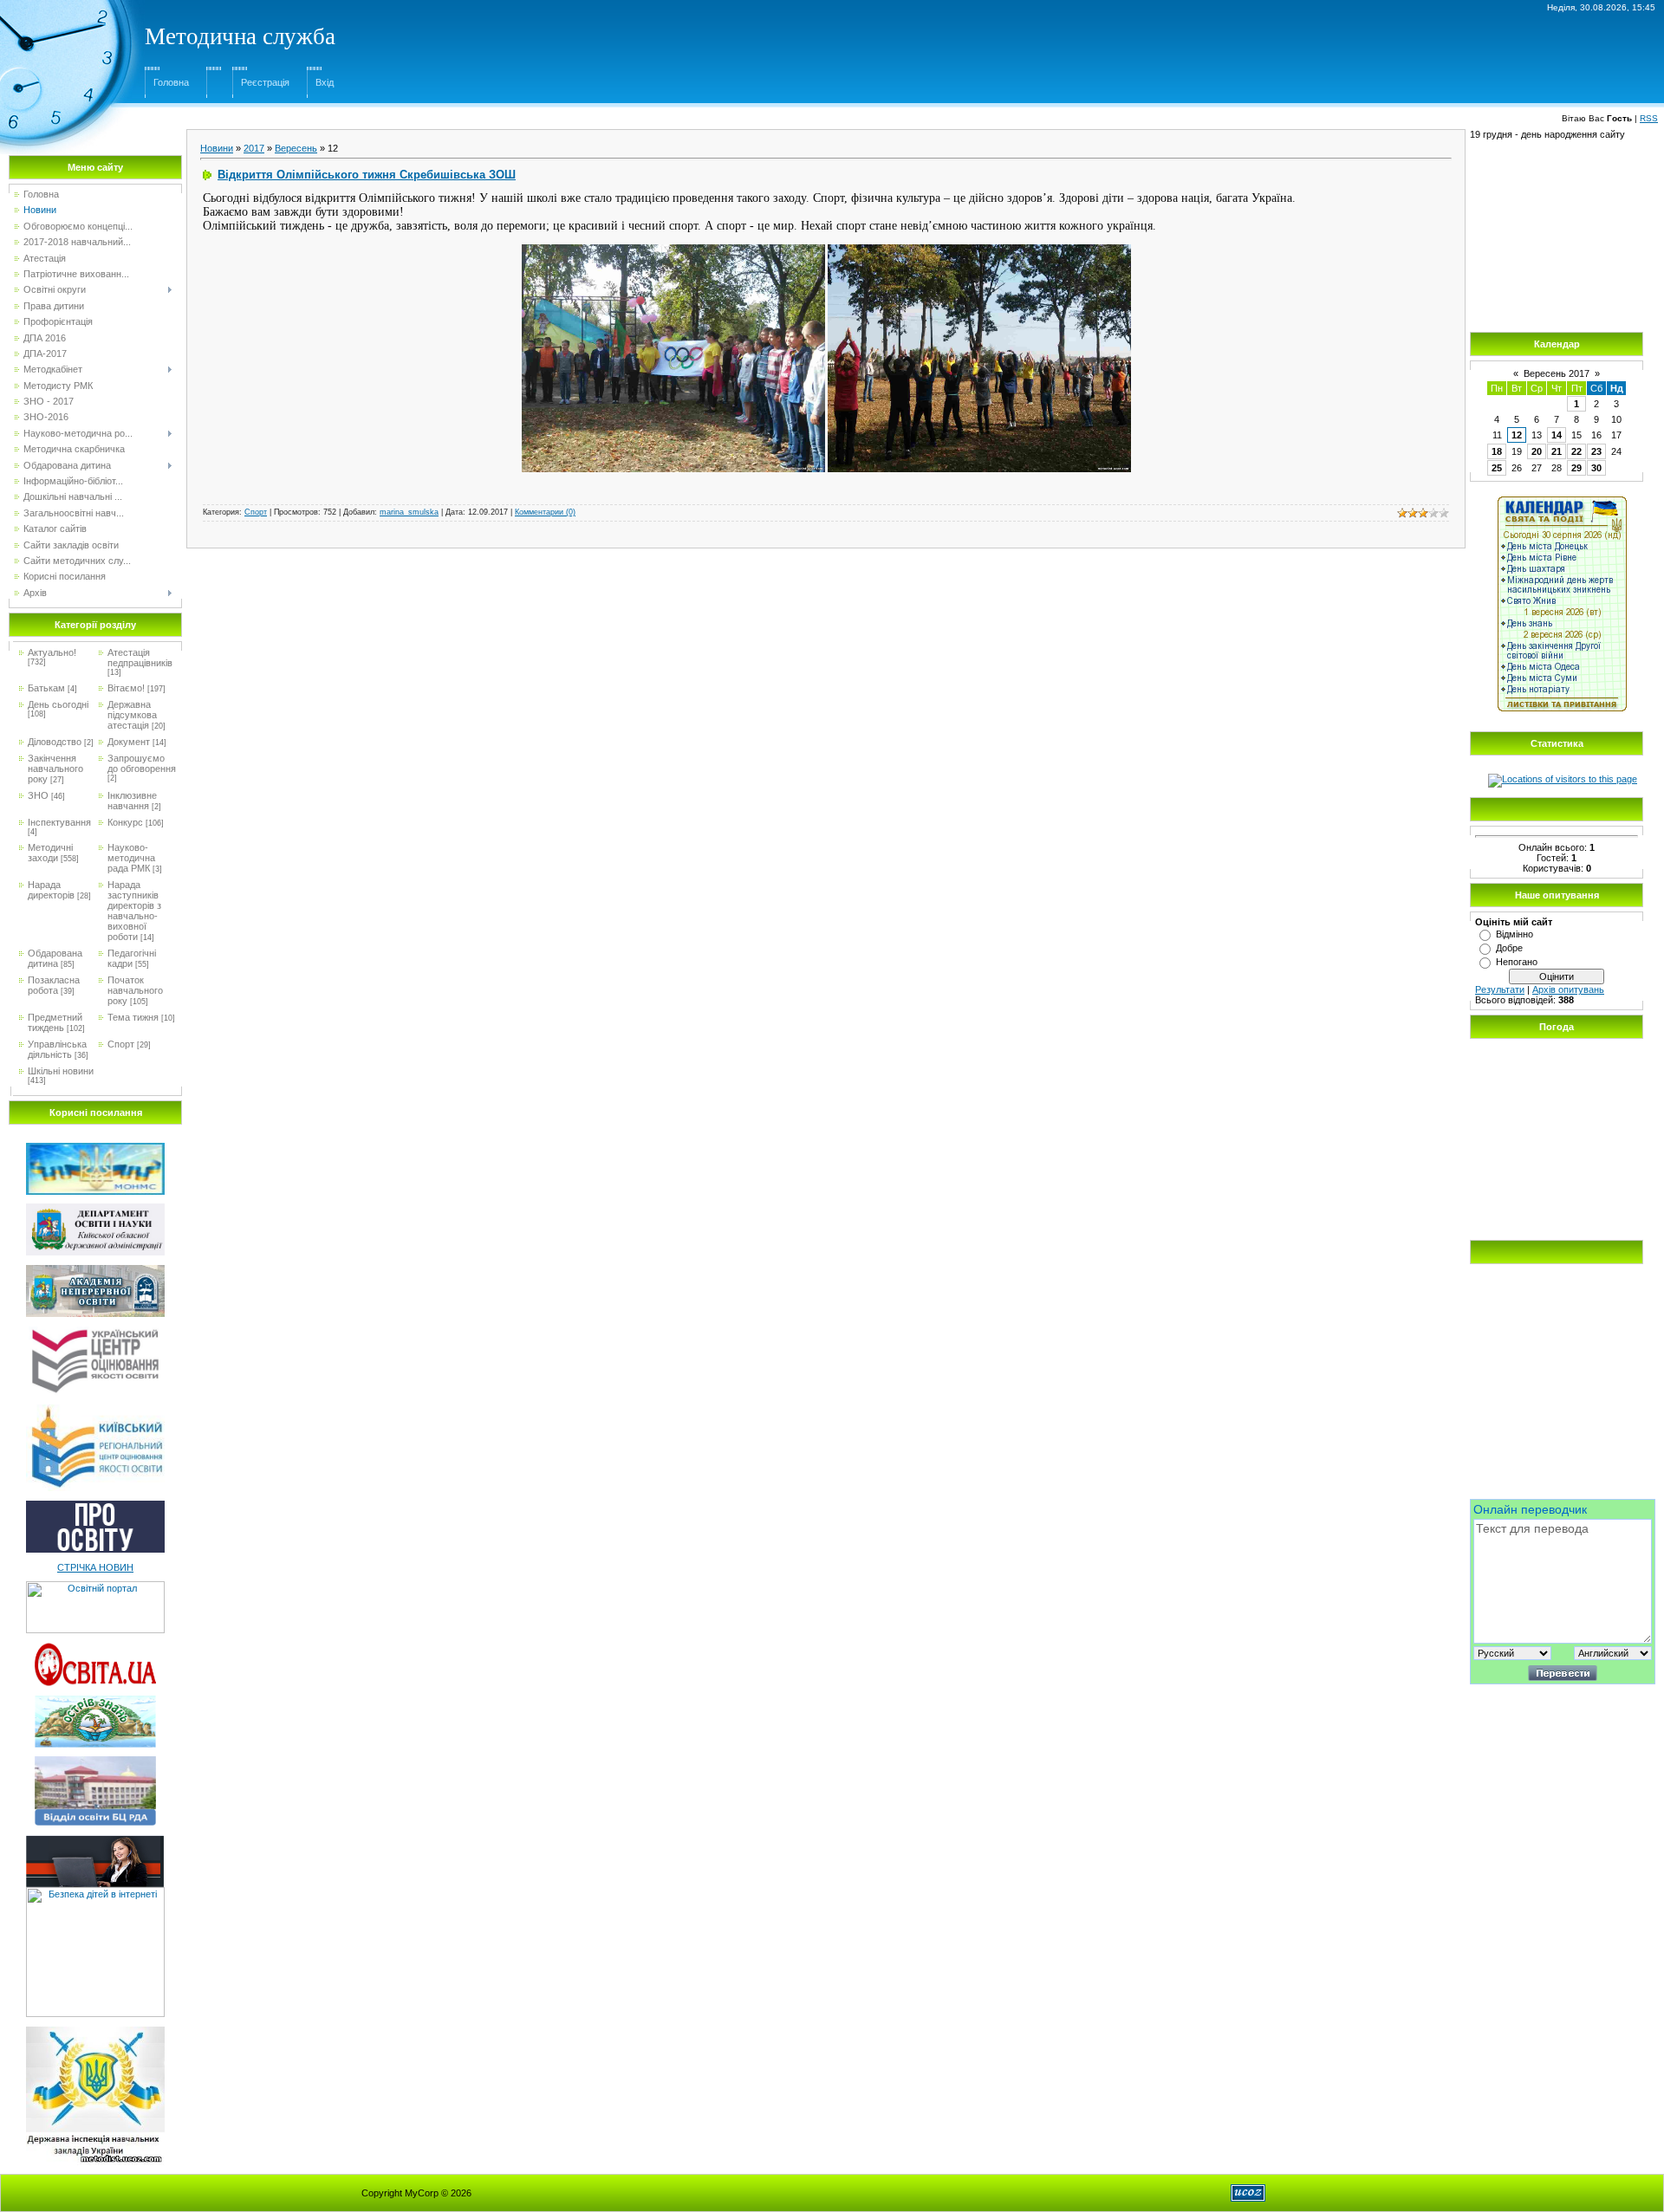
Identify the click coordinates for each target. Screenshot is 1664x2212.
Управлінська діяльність (57, 1049)
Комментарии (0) (545, 512)
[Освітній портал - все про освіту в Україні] (95, 1586)
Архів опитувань (1568, 989)
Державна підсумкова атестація (132, 715)
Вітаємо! (126, 688)
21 (1557, 451)
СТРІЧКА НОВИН (95, 1567)
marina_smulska (409, 512)
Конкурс (125, 822)
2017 (254, 148)
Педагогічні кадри (132, 958)
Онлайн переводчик (1530, 1509)
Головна (171, 82)
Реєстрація (265, 82)
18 (1497, 451)
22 (1576, 451)
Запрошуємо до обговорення (142, 763)
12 (1517, 435)
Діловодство (55, 742)
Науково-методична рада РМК (131, 858)
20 (1537, 451)
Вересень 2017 (1557, 373)
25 (1497, 468)
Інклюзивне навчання (132, 801)
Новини (217, 148)
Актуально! (52, 652)
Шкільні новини (61, 1071)
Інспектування (59, 822)
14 (1557, 435)
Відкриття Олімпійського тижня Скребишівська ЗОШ (367, 175)
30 (1596, 468)
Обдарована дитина (55, 958)
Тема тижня (133, 1017)
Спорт (121, 1044)
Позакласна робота (54, 985)
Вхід (325, 82)
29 (1576, 468)
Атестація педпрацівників (140, 658)
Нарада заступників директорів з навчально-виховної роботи (134, 911)
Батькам (46, 688)
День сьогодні (58, 704)
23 (1596, 451)
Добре (1509, 948)
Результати (1500, 989)
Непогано (1517, 962)
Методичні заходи (50, 853)
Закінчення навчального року (55, 769)
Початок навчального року (135, 990)
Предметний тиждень (55, 1022)
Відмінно (1514, 934)
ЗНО (38, 795)
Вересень (296, 148)
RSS (1649, 118)
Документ (129, 742)
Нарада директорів (51, 890)
